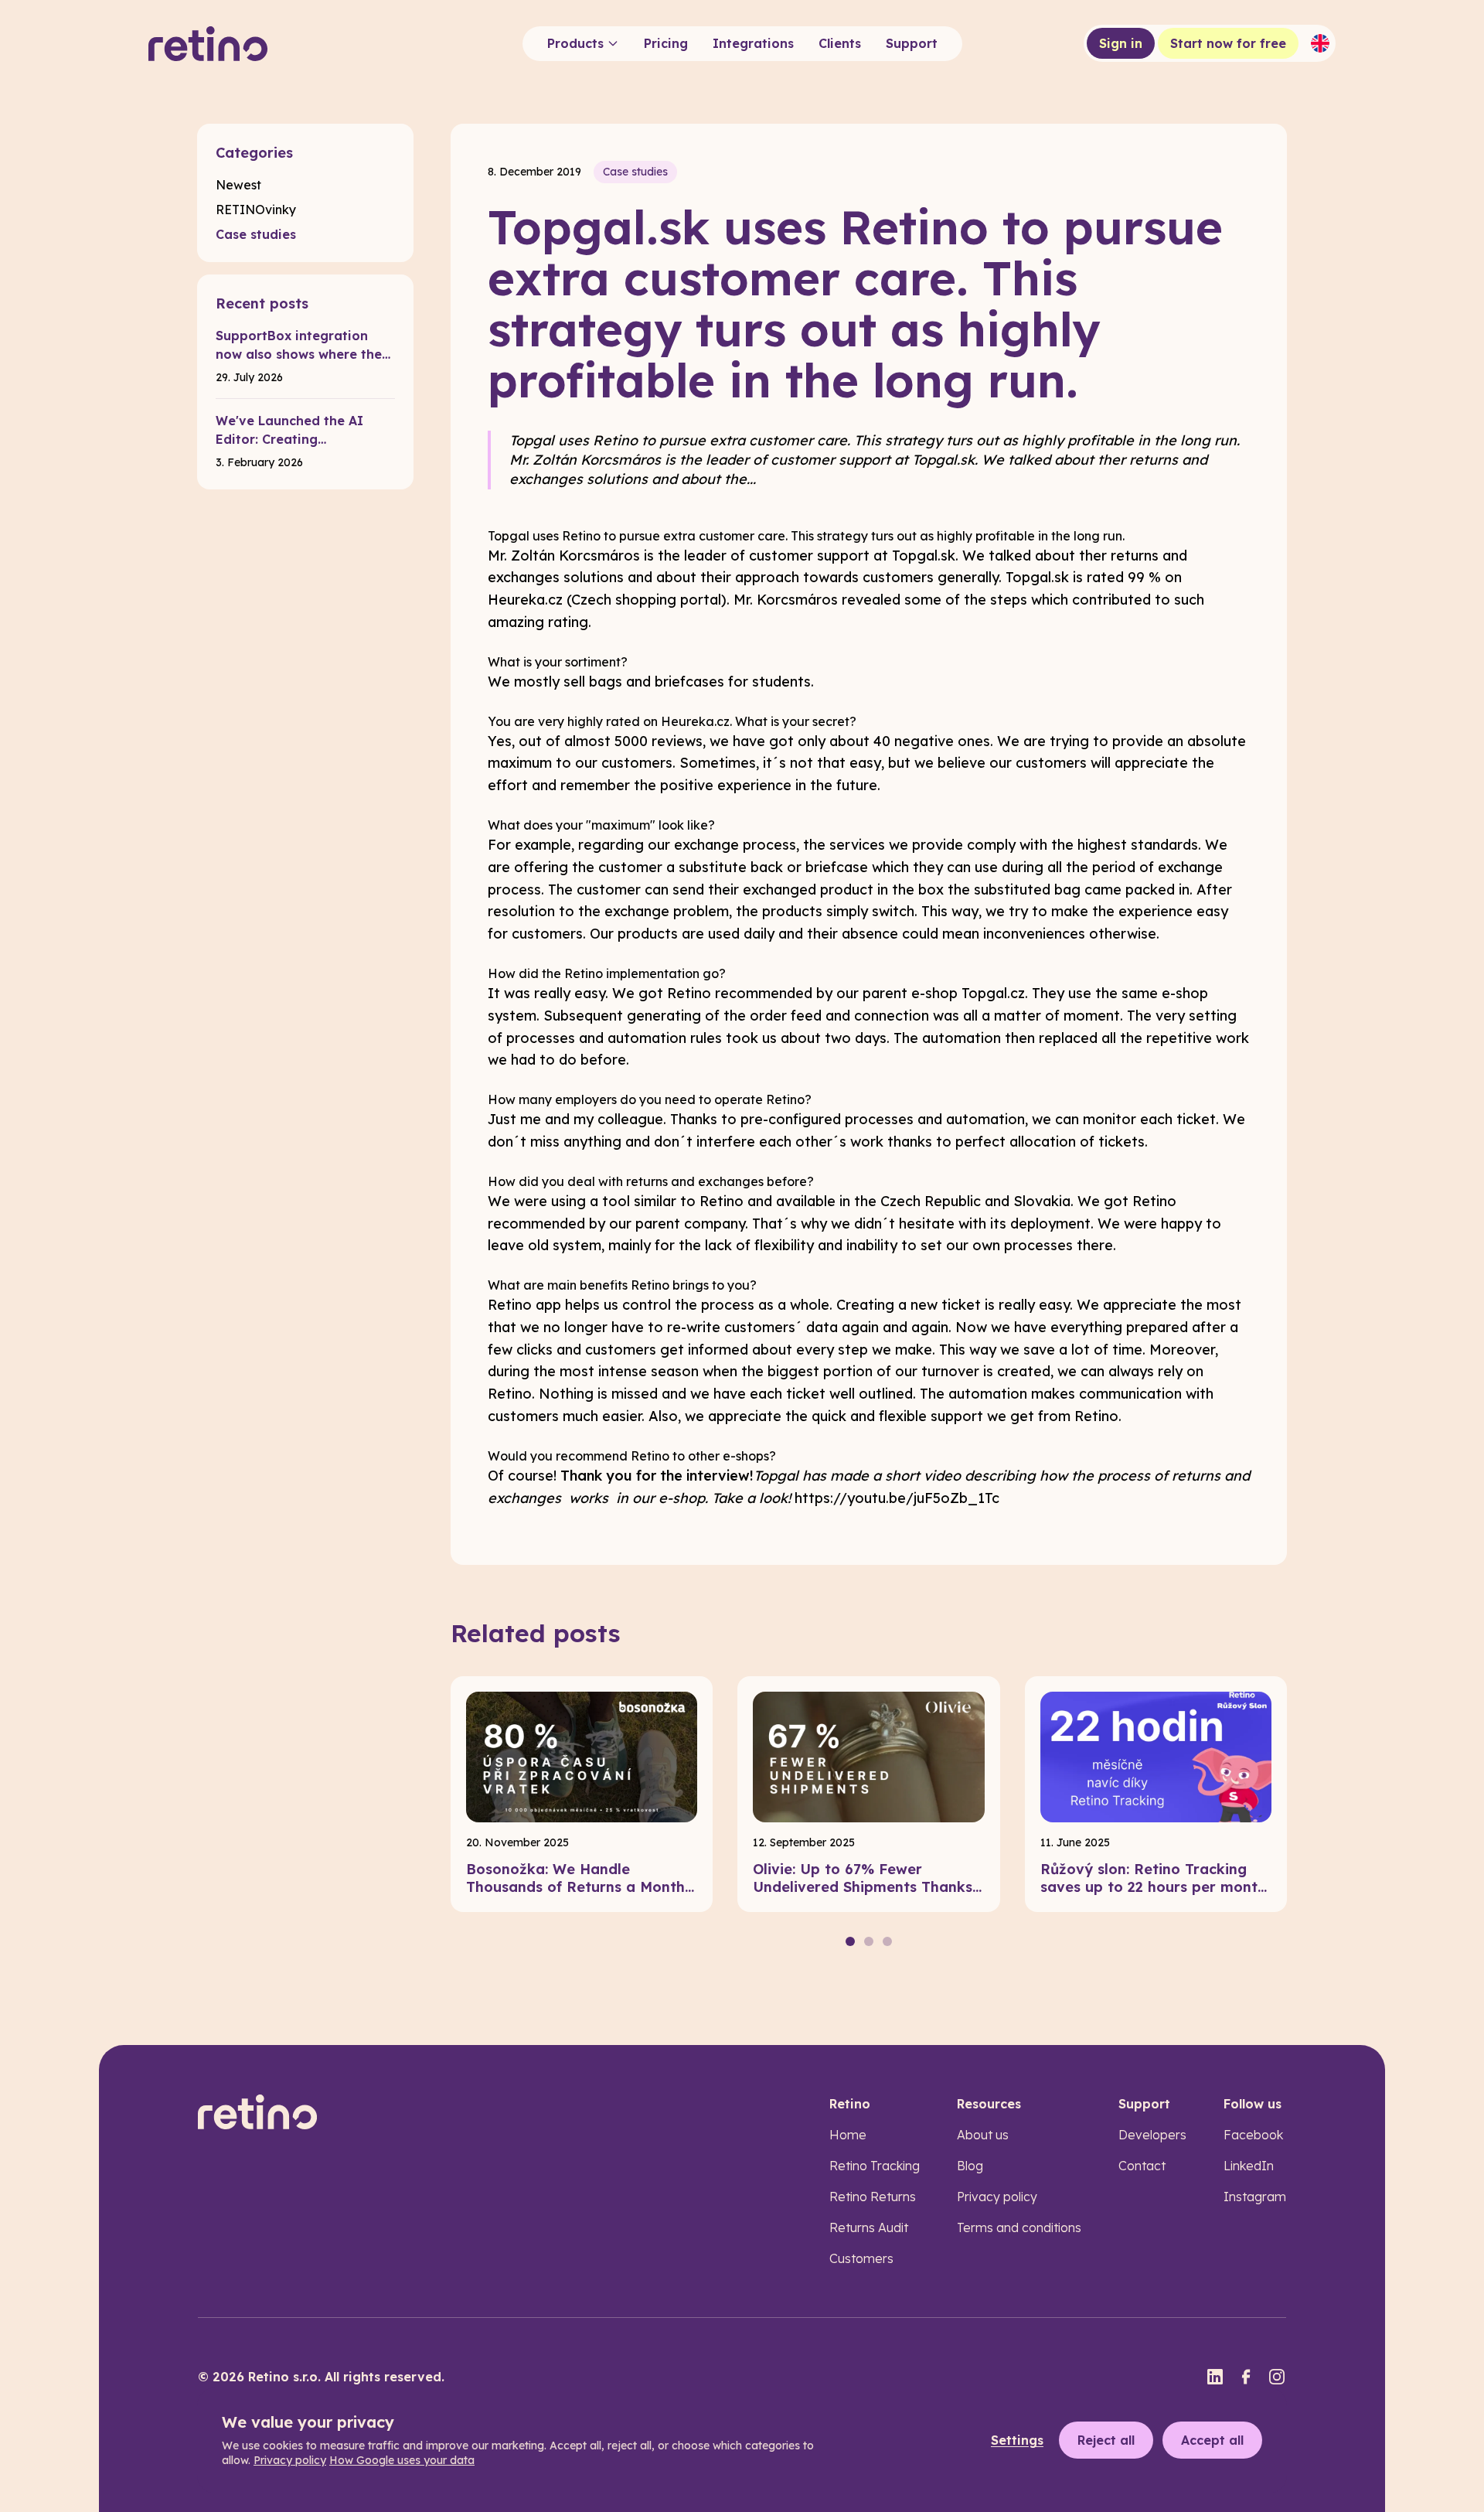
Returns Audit (869, 2227)
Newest (238, 185)
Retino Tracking (875, 2166)
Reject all (1106, 2440)
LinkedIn (1249, 2166)
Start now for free (1228, 43)
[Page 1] (850, 1941)
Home (848, 2135)
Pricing (666, 43)
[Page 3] (887, 1941)
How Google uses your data (402, 2460)
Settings (1017, 2440)
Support (912, 43)
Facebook (1253, 2135)
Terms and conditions (1019, 2227)
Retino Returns (873, 2197)
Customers (861, 2258)
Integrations (753, 43)
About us (983, 2135)
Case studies (256, 234)
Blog (970, 2166)
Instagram (1255, 2197)
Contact (1142, 2166)
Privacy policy (997, 2197)
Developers (1152, 2135)
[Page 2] (869, 1941)
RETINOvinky (256, 210)
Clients (840, 43)
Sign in (1121, 43)
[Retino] (208, 44)
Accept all (1212, 2440)
